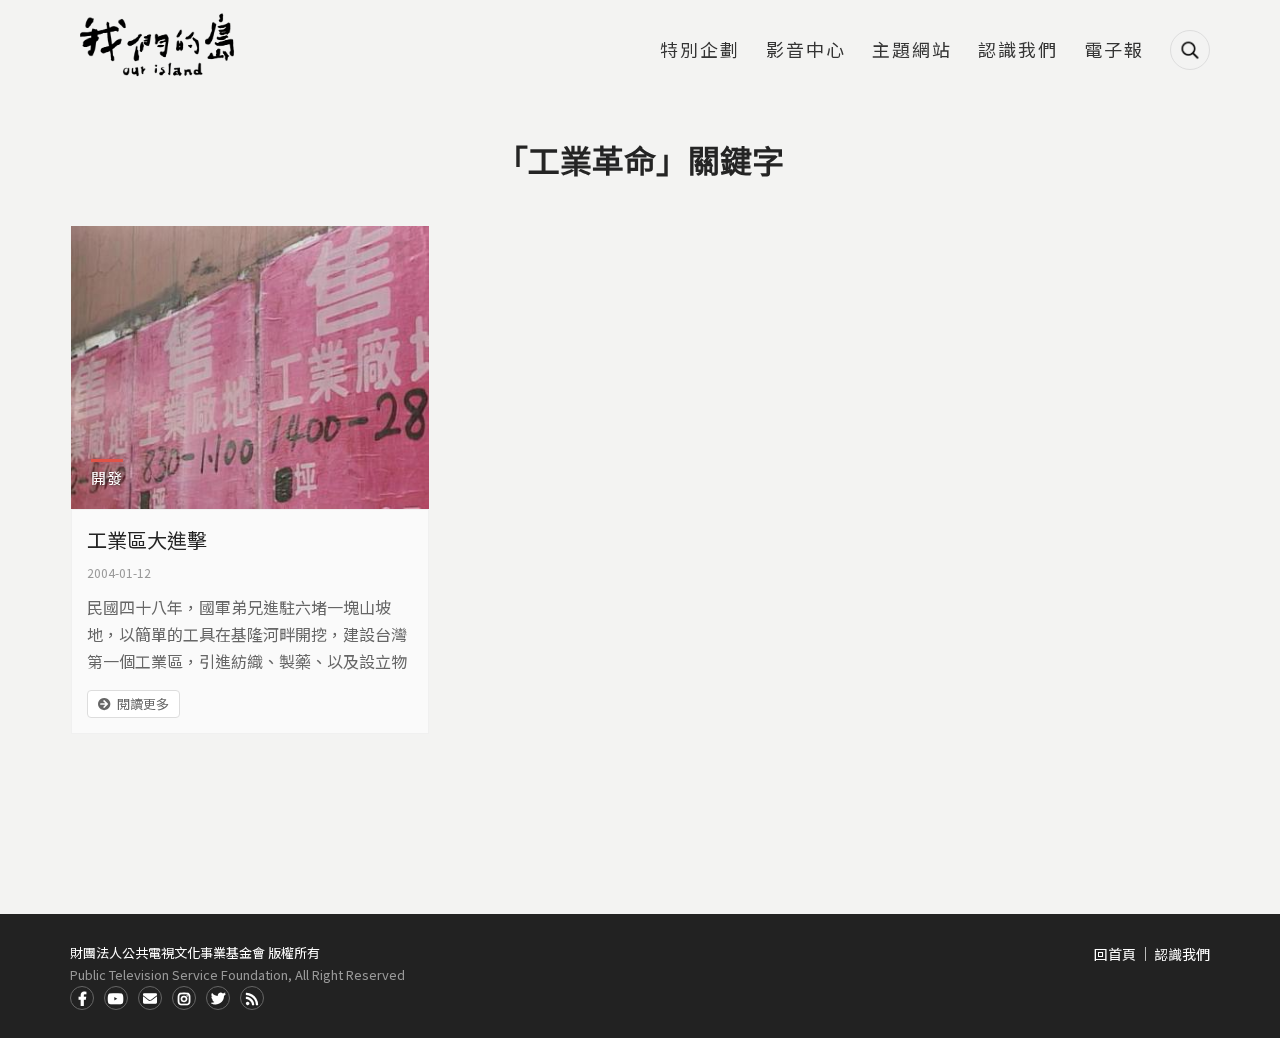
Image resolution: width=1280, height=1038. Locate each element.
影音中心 (806, 51)
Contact (150, 998)
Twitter (218, 998)
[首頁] (160, 45)
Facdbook (82, 998)
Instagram (184, 998)
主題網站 (912, 51)
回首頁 (1115, 954)
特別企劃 (700, 51)
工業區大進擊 (147, 539)
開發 (107, 477)
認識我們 (1018, 51)
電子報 (1114, 51)
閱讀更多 (143, 703)
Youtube (116, 998)
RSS (252, 998)
